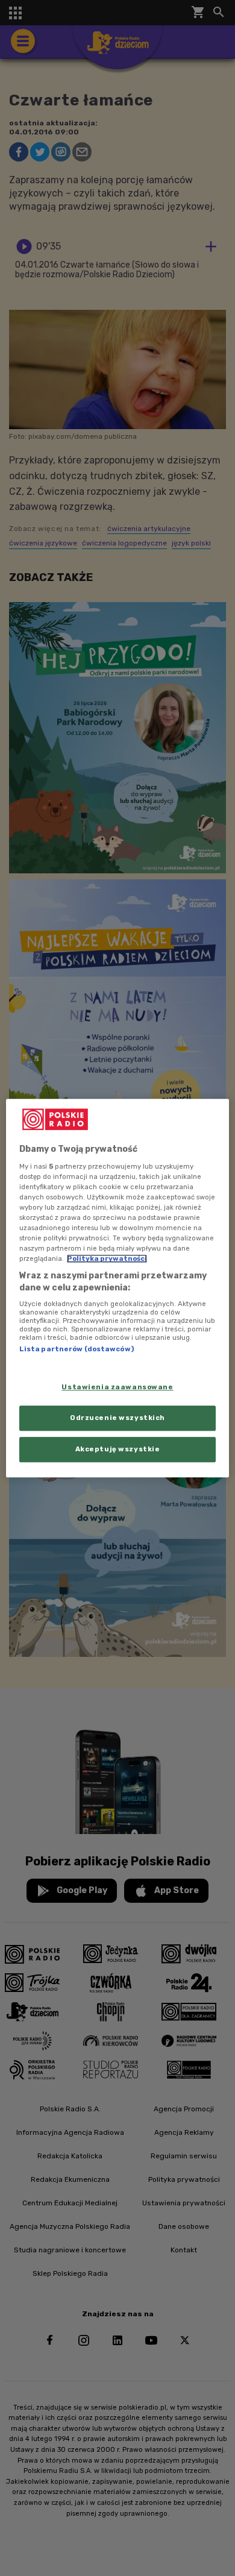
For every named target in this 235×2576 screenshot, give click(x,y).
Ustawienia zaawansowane (117, 1387)
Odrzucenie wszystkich (117, 1418)
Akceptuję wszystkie (118, 1449)
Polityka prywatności (107, 1258)
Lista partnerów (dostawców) (77, 1349)
